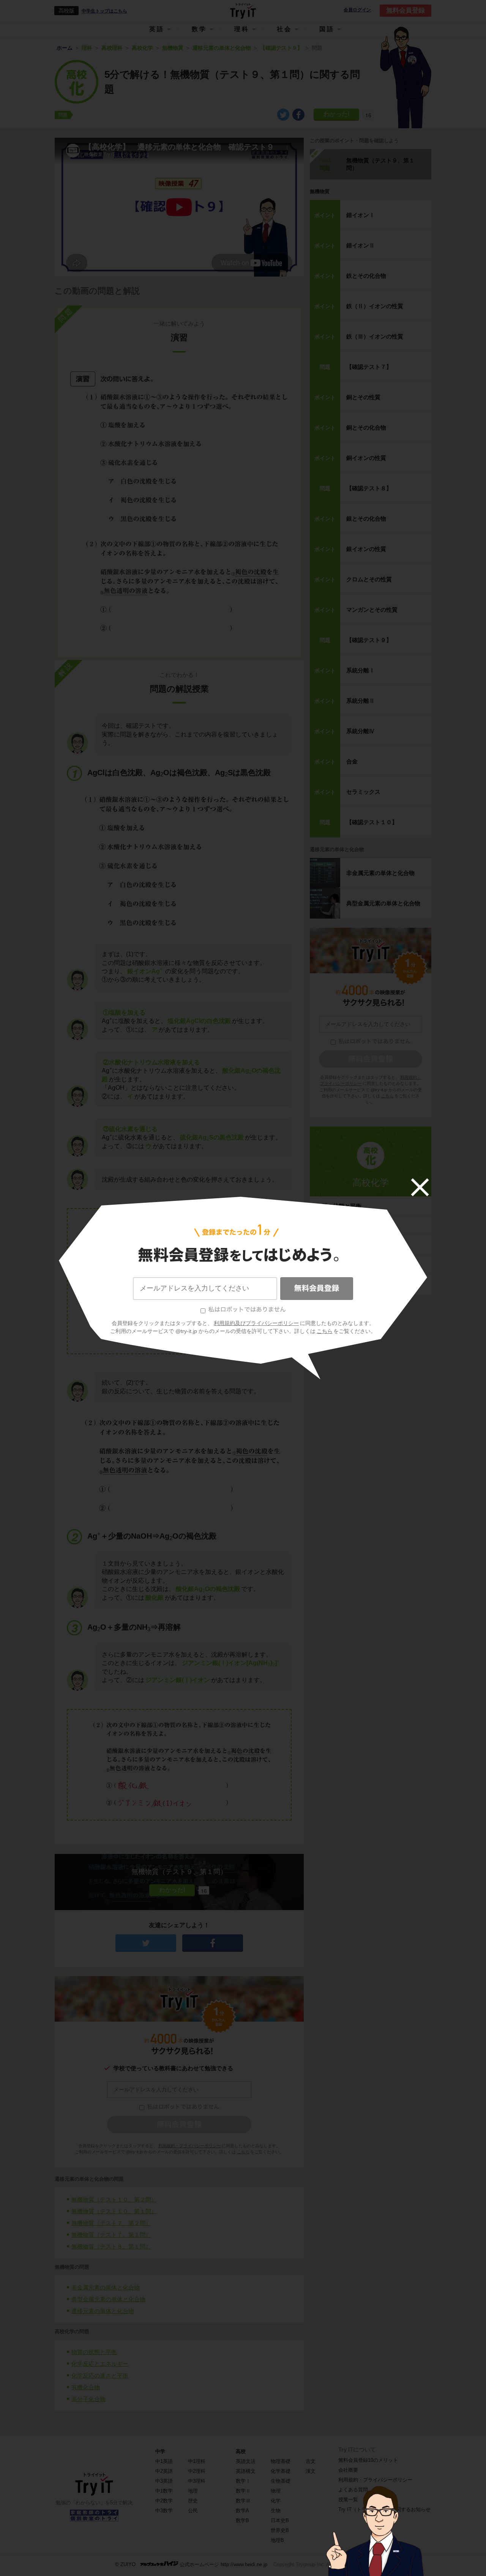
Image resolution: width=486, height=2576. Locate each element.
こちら (325, 1331)
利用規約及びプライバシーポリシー (256, 1323)
